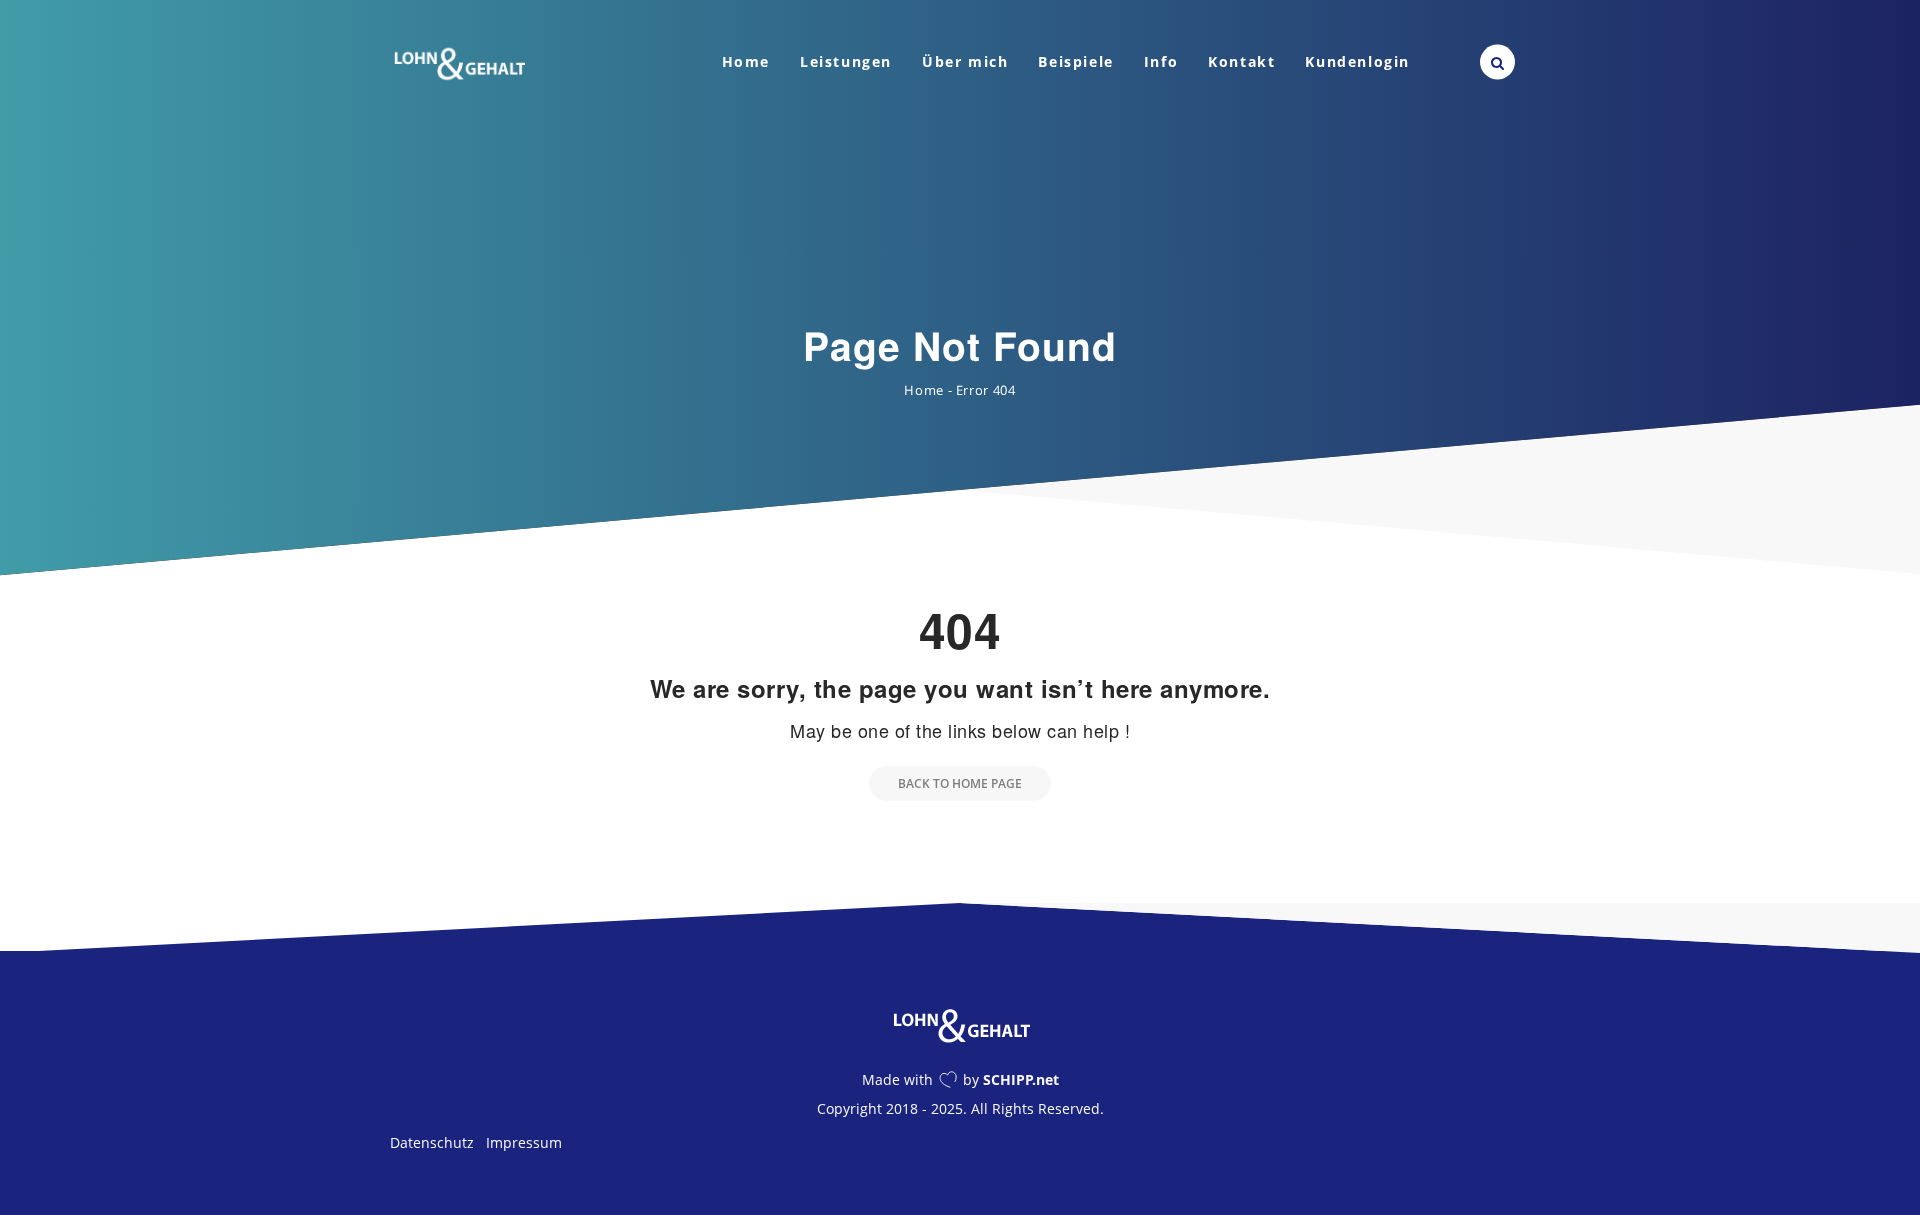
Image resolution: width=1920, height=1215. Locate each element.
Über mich (965, 61)
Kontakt (1241, 61)
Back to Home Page (960, 783)
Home (746, 61)
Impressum (524, 1142)
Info (1161, 61)
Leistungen (846, 61)
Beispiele (1075, 61)
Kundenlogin (1357, 61)
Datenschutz (432, 1142)
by (1011, 1079)
